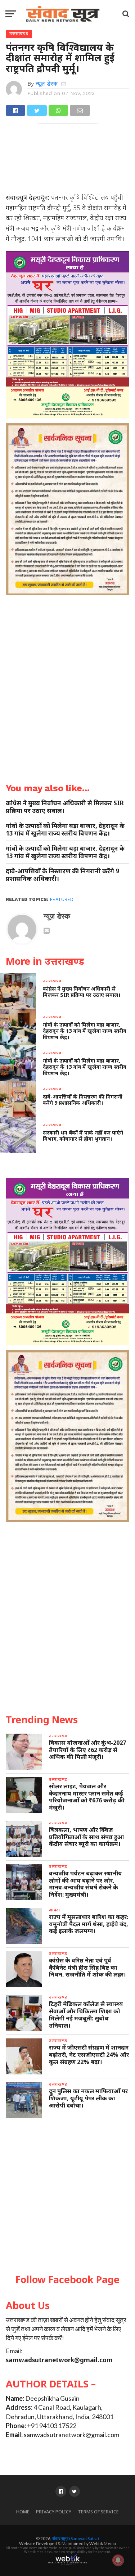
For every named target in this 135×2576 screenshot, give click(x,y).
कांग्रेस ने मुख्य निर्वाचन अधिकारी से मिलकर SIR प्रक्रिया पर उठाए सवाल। (65, 807)
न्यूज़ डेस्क (47, 84)
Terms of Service (98, 2512)
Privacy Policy (54, 2512)
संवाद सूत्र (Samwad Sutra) (76, 2538)
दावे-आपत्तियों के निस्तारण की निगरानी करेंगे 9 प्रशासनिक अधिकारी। (62, 875)
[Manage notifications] (118, 2560)
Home (23, 2512)
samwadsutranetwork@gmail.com (59, 2360)
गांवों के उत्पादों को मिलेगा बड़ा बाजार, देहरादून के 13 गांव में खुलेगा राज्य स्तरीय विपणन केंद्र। (65, 829)
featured (62, 899)
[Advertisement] (67, 2196)
